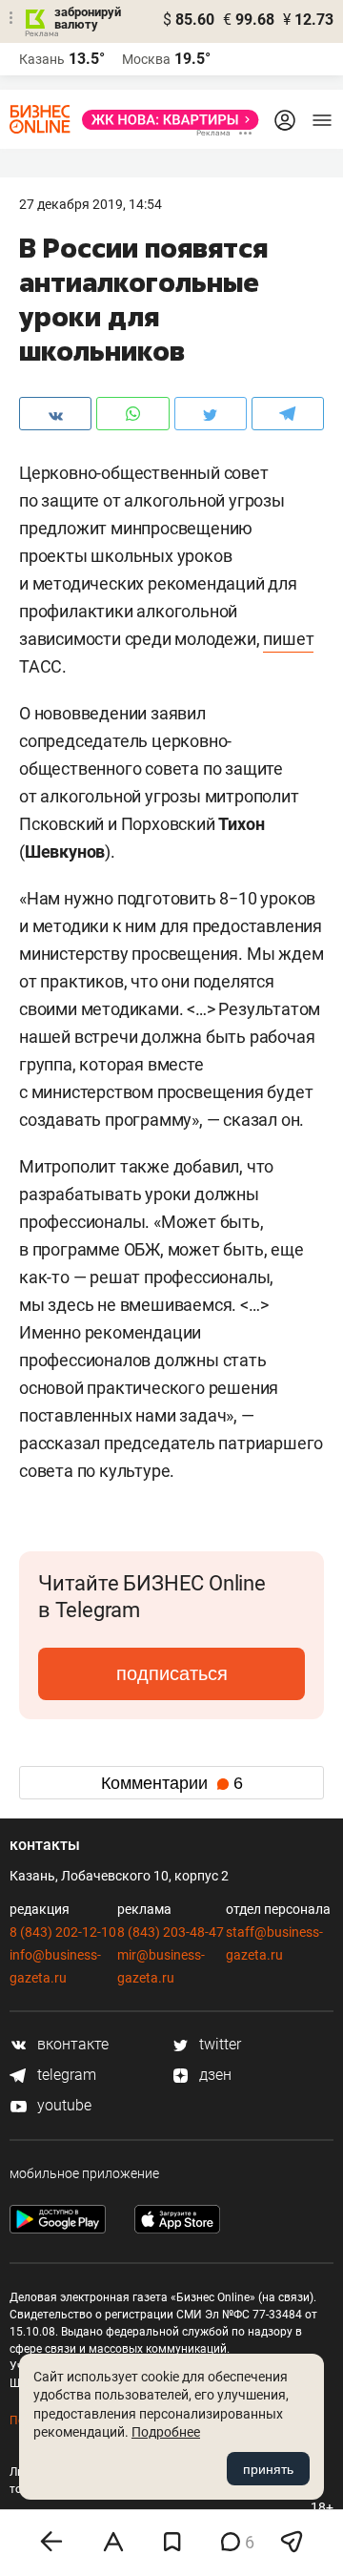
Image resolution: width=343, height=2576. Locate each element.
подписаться (172, 1673)
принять (268, 2469)
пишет (288, 639)
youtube (62, 2105)
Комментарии (172, 1783)
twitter (218, 2044)
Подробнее (166, 2432)
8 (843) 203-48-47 (171, 1932)
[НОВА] (165, 120)
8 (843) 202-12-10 (63, 1932)
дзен (213, 2075)
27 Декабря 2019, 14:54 (91, 204)
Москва (146, 59)
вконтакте (71, 2044)
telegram (65, 2075)
